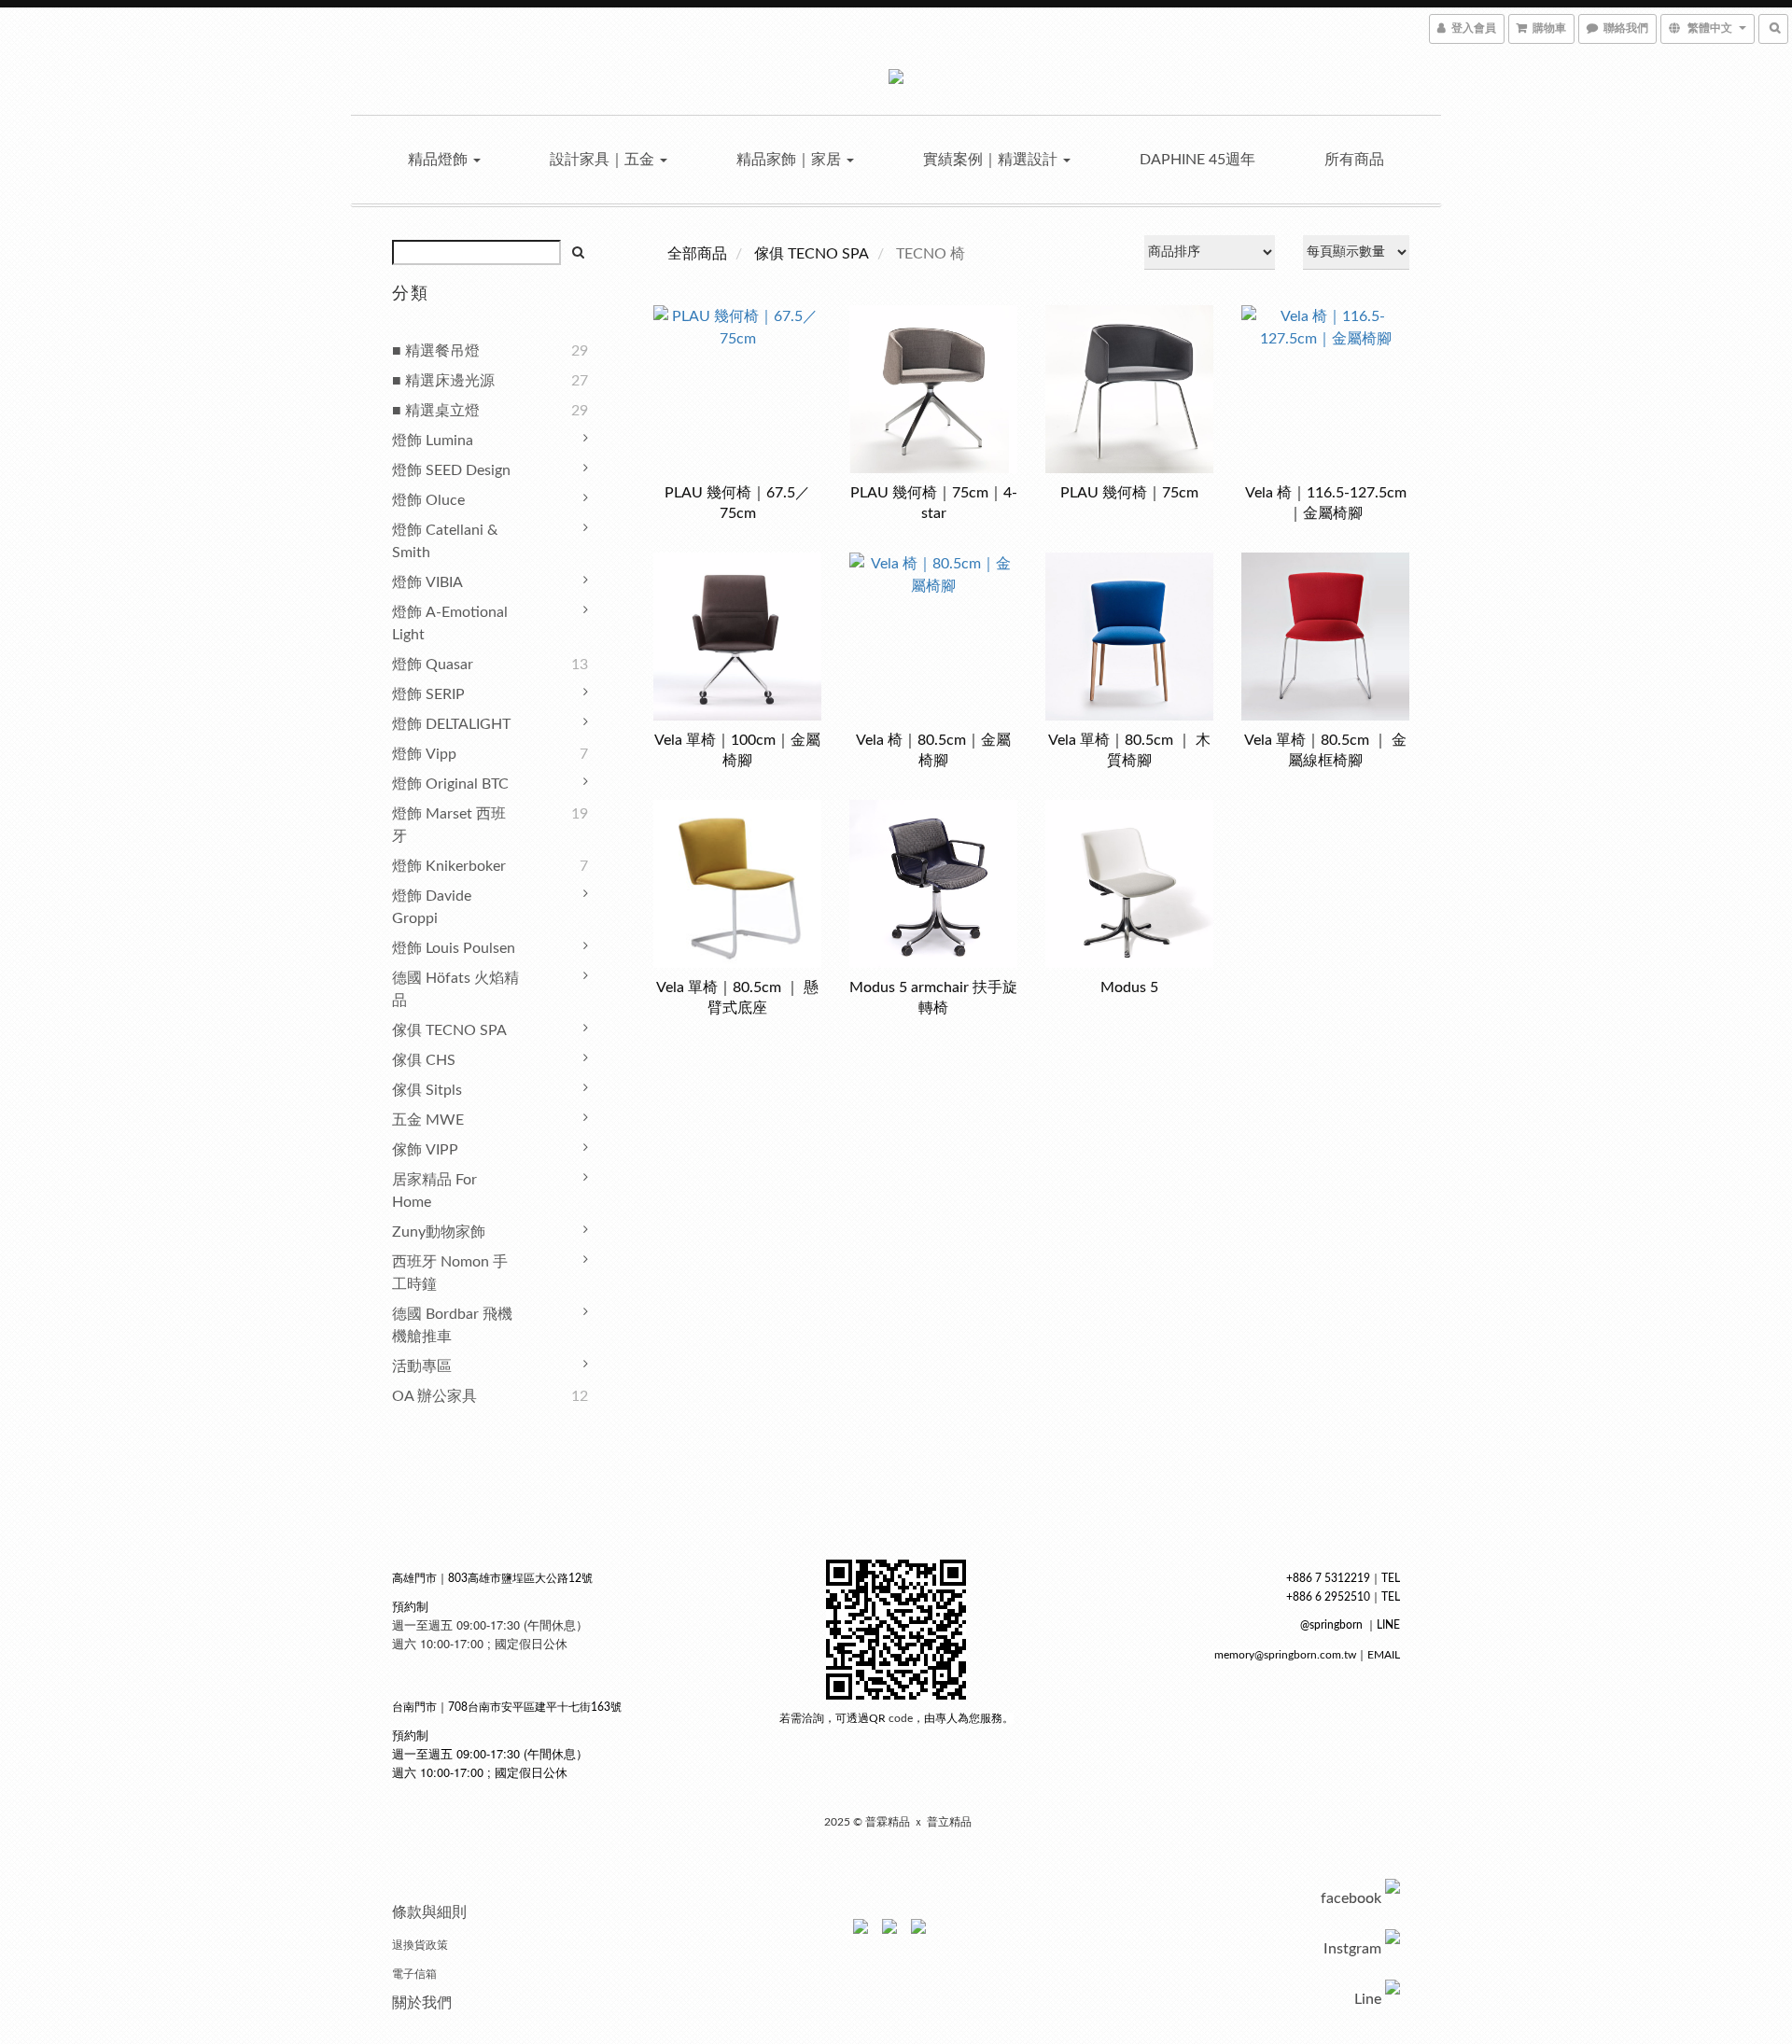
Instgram (1352, 1949)
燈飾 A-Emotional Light (450, 623)
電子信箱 (414, 1974)
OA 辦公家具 (434, 1396)
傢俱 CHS (424, 1060)
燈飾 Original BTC (450, 784)
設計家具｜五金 (604, 160)
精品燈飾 (440, 160)
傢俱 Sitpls (427, 1090)
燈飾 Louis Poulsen (454, 948)
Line (1368, 1999)
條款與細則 (429, 1912)
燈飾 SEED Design (451, 470)
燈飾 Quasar (433, 665)
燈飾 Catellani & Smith (445, 541)
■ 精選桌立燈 (436, 411)
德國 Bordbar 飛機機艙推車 (452, 1325)
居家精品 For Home (434, 1191)
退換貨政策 (420, 1945)
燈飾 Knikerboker (449, 866)
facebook (1351, 1898)
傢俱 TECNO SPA (449, 1030)
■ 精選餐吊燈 (436, 351)
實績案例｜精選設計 (992, 160)
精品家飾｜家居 (791, 160)
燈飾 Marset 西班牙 (449, 825)
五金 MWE (428, 1120)
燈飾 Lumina (433, 441)
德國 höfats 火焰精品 (455, 989)
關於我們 (422, 2003)
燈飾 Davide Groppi (432, 907)
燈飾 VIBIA (427, 582)
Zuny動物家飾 (439, 1232)
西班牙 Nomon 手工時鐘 (450, 1273)
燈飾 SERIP (428, 694)
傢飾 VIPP (425, 1150)
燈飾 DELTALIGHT (451, 724)
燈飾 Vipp (424, 754)
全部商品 (697, 254)
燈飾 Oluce (428, 500)
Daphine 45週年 (1197, 160)
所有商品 (1354, 160)
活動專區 (422, 1366)
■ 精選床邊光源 (443, 381)
